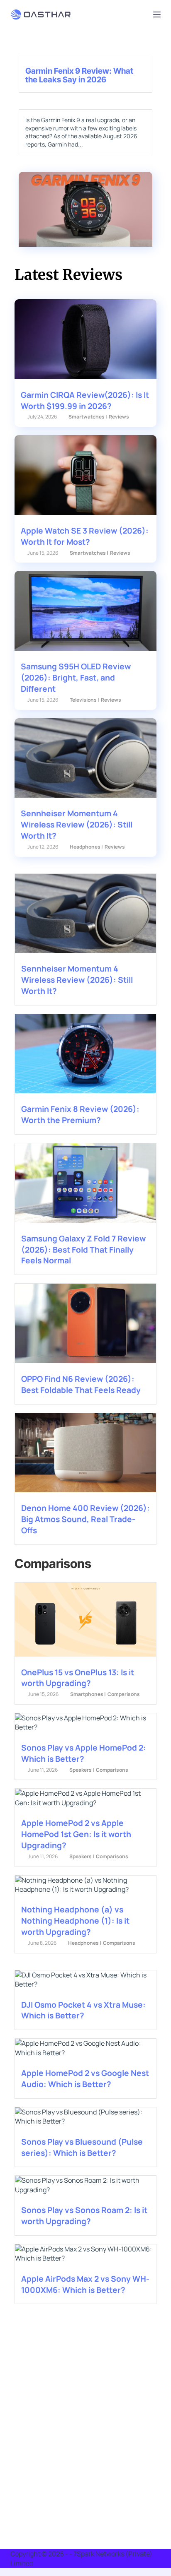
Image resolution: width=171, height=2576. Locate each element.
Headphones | (86, 847)
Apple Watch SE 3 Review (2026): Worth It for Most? (85, 536)
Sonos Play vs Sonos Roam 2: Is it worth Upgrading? (84, 2216)
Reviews (119, 417)
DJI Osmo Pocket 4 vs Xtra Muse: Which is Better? (83, 2010)
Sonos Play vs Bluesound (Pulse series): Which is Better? (82, 2147)
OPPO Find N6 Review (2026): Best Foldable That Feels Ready (81, 1384)
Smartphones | (88, 1694)
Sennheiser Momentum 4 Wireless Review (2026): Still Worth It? (77, 825)
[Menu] (157, 14)
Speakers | (82, 1770)
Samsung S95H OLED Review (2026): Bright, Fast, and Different (76, 678)
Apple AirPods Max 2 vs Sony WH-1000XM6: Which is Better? (85, 2284)
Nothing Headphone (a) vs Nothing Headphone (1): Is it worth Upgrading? (75, 1921)
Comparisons (124, 1694)
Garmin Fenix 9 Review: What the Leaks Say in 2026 (79, 75)
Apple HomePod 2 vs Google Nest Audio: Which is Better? (85, 2079)
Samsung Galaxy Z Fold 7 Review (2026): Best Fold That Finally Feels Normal (83, 1250)
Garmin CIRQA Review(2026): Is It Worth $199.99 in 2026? (85, 400)
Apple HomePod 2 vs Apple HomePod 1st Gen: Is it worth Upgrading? (76, 1834)
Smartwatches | (88, 417)
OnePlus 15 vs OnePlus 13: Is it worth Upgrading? (78, 1678)
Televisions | (84, 700)
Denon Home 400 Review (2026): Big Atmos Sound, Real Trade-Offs (85, 1519)
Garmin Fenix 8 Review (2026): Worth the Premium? (80, 1115)
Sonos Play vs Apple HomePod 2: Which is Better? (84, 1753)
